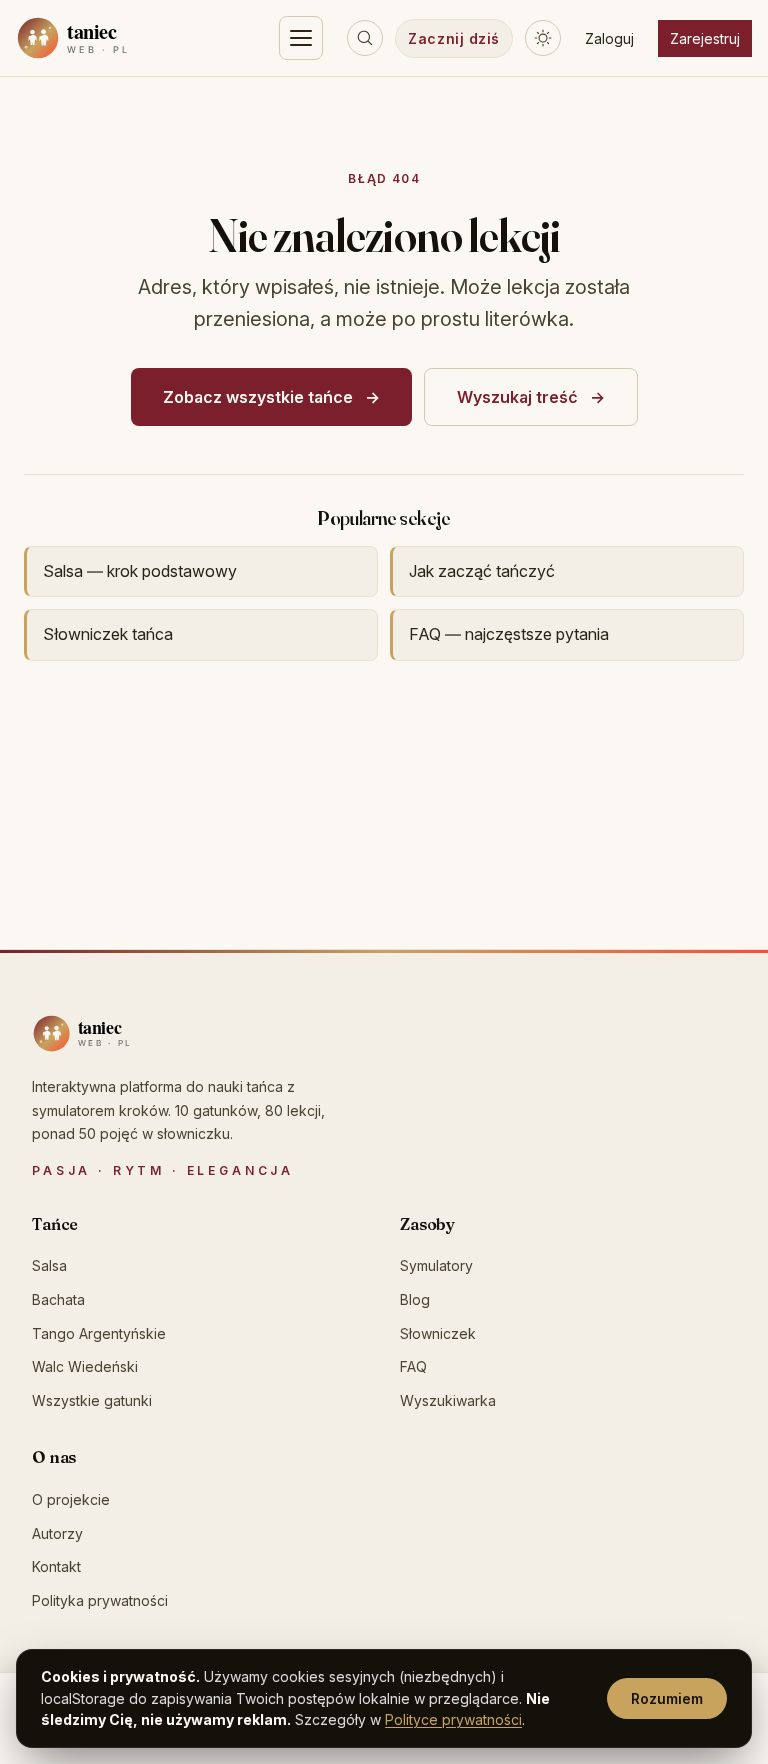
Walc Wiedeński (85, 1366)
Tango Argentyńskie (99, 1333)
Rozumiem (667, 1698)
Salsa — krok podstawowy (140, 571)
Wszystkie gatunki (92, 1400)
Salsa (49, 1265)
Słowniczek (438, 1333)
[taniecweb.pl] (122, 1033)
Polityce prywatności (453, 1719)
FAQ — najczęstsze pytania (509, 634)
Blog (415, 1299)
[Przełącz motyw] (543, 38)
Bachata (58, 1299)
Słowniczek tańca (108, 634)
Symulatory (436, 1265)
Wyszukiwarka (448, 1400)
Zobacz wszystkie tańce (258, 397)
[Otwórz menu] (301, 38)
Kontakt (56, 1566)
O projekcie (71, 1499)
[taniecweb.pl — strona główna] (117, 38)
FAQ (413, 1366)
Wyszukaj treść (517, 397)
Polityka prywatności (100, 1600)
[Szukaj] (365, 38)
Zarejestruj (705, 38)
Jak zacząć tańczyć (482, 571)
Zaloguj (609, 38)
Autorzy (57, 1533)
